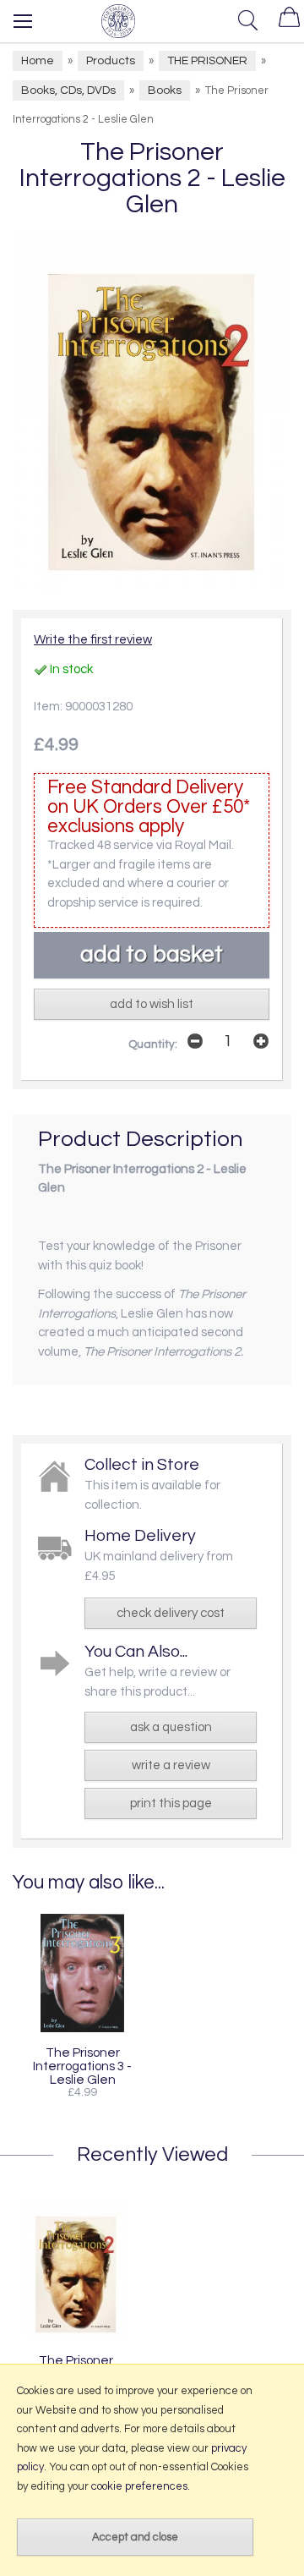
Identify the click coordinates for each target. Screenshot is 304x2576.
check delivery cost (171, 1613)
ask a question (171, 1727)
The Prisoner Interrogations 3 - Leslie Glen (82, 2066)
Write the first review (93, 640)
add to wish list (152, 1004)
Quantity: (153, 1044)
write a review (171, 1765)
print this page (171, 1803)
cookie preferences (139, 2486)
